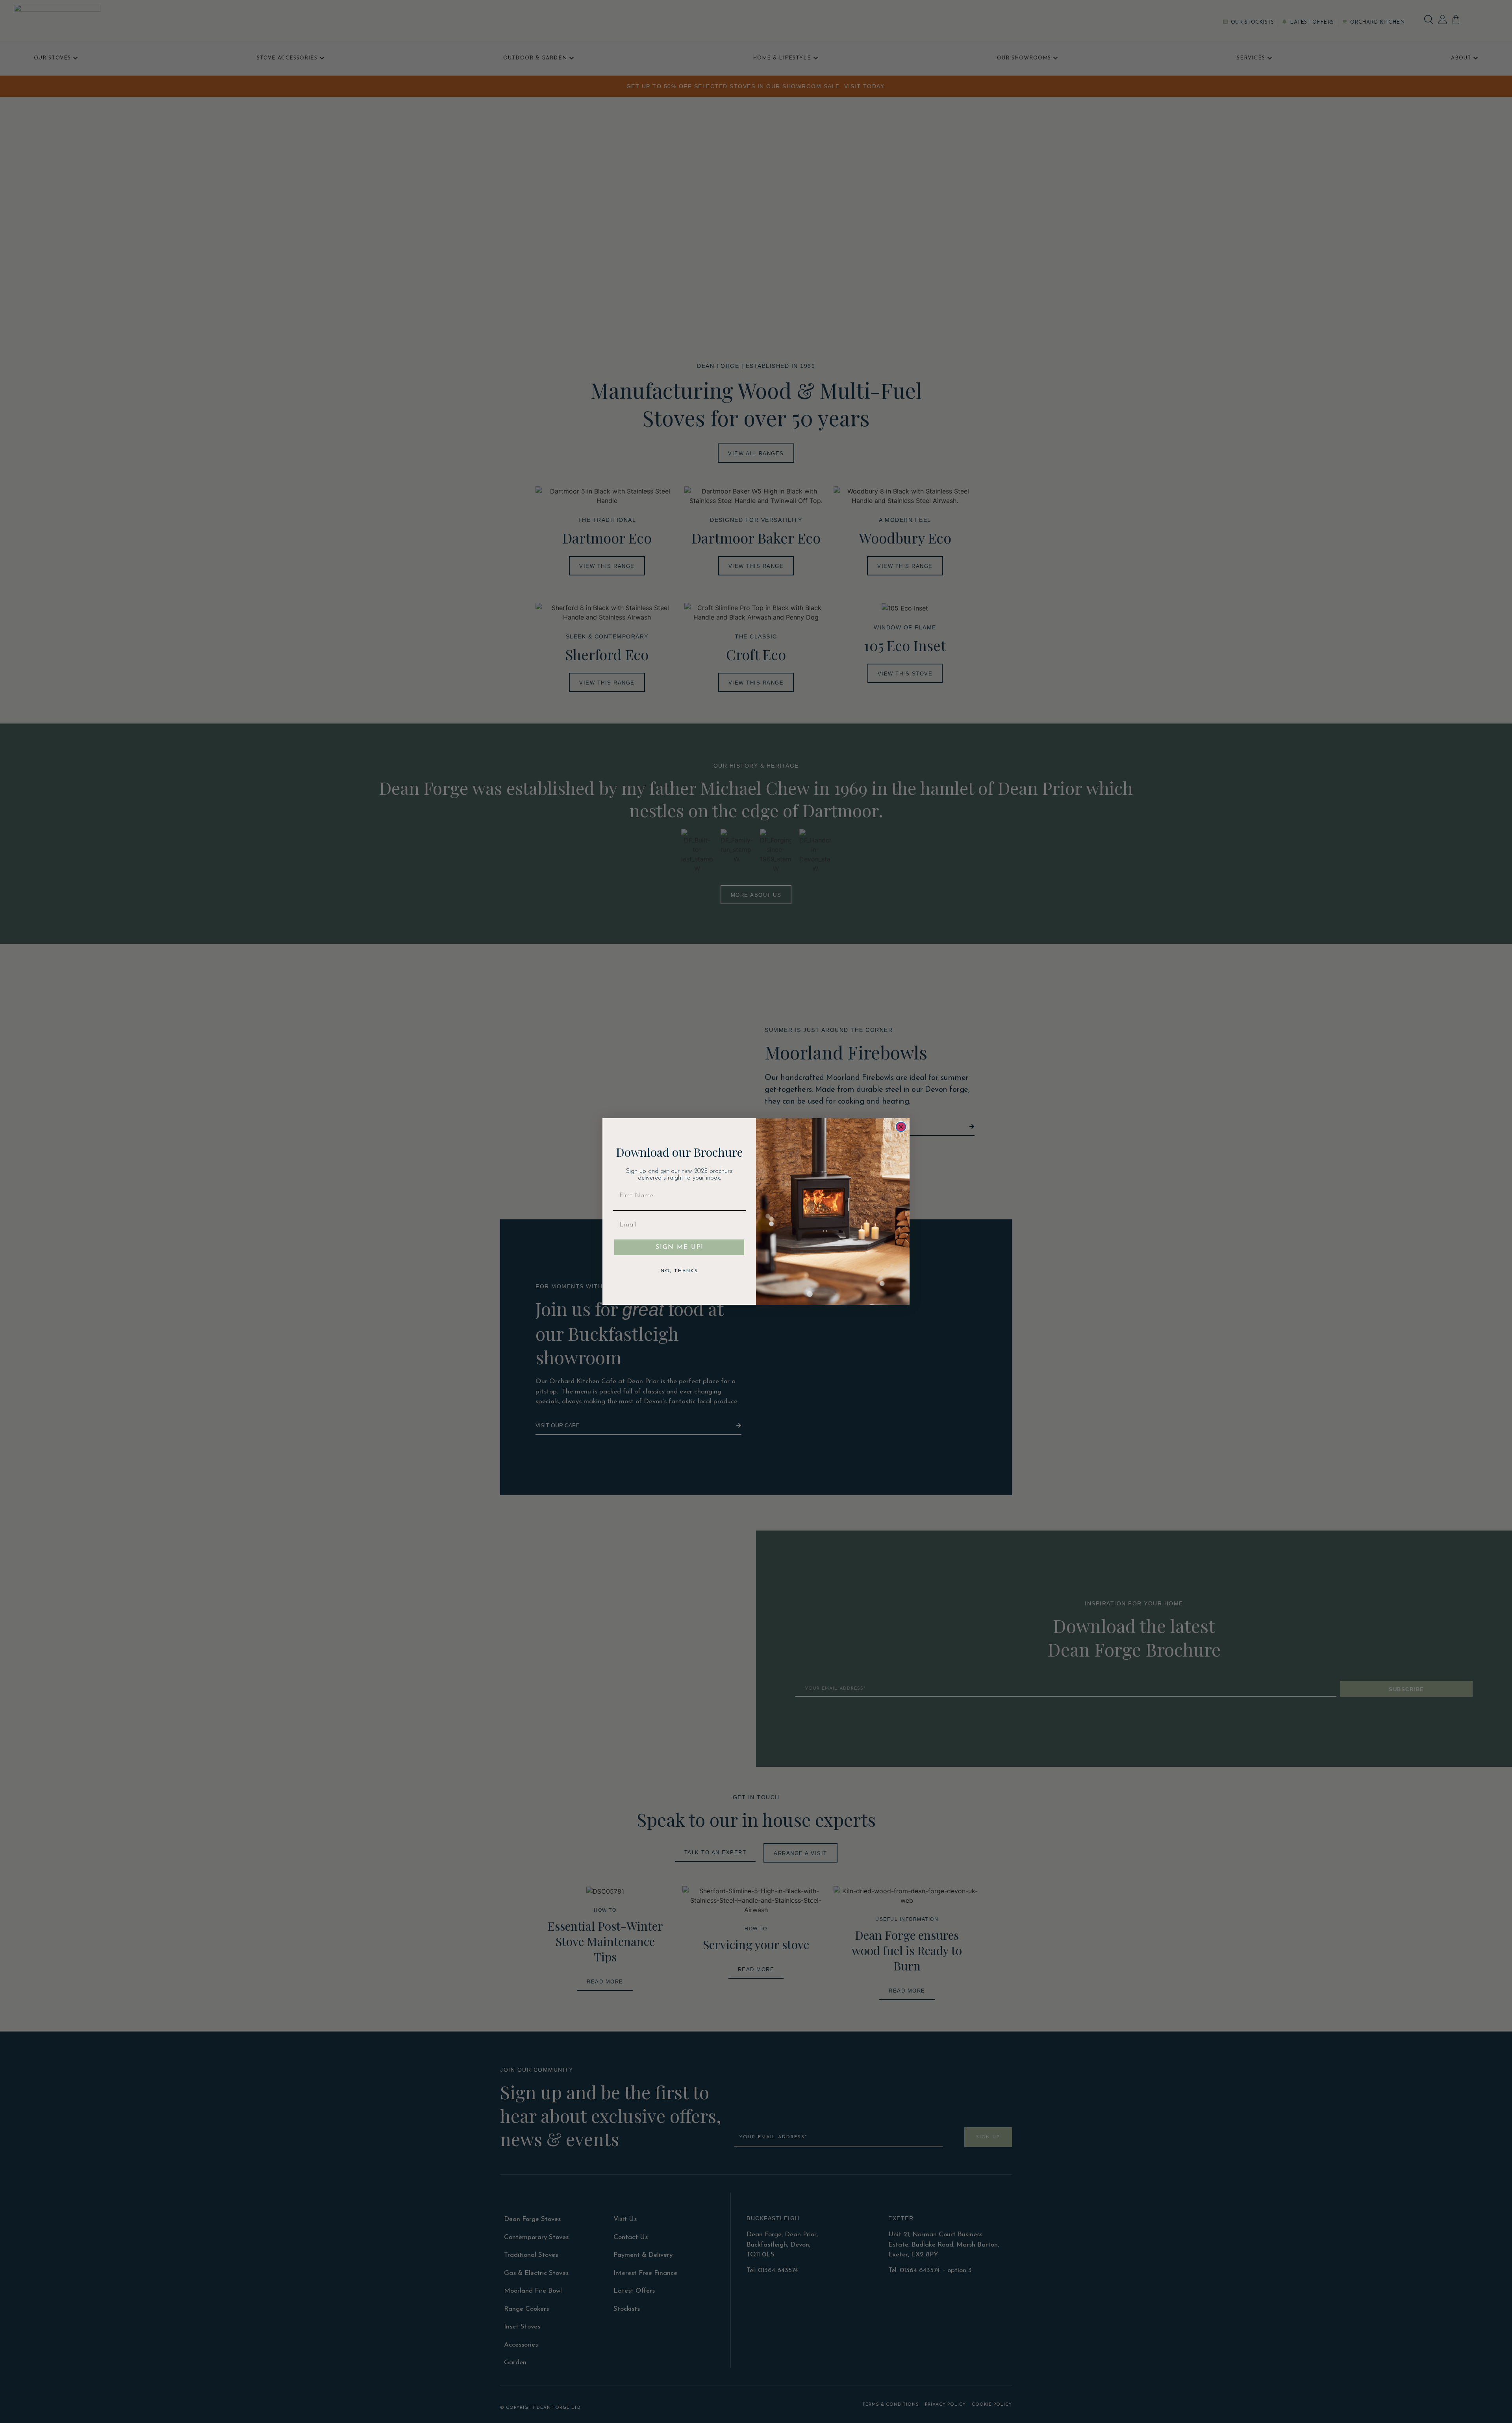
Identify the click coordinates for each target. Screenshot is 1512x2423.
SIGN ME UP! (679, 1247)
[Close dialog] (901, 1127)
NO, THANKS (679, 1271)
